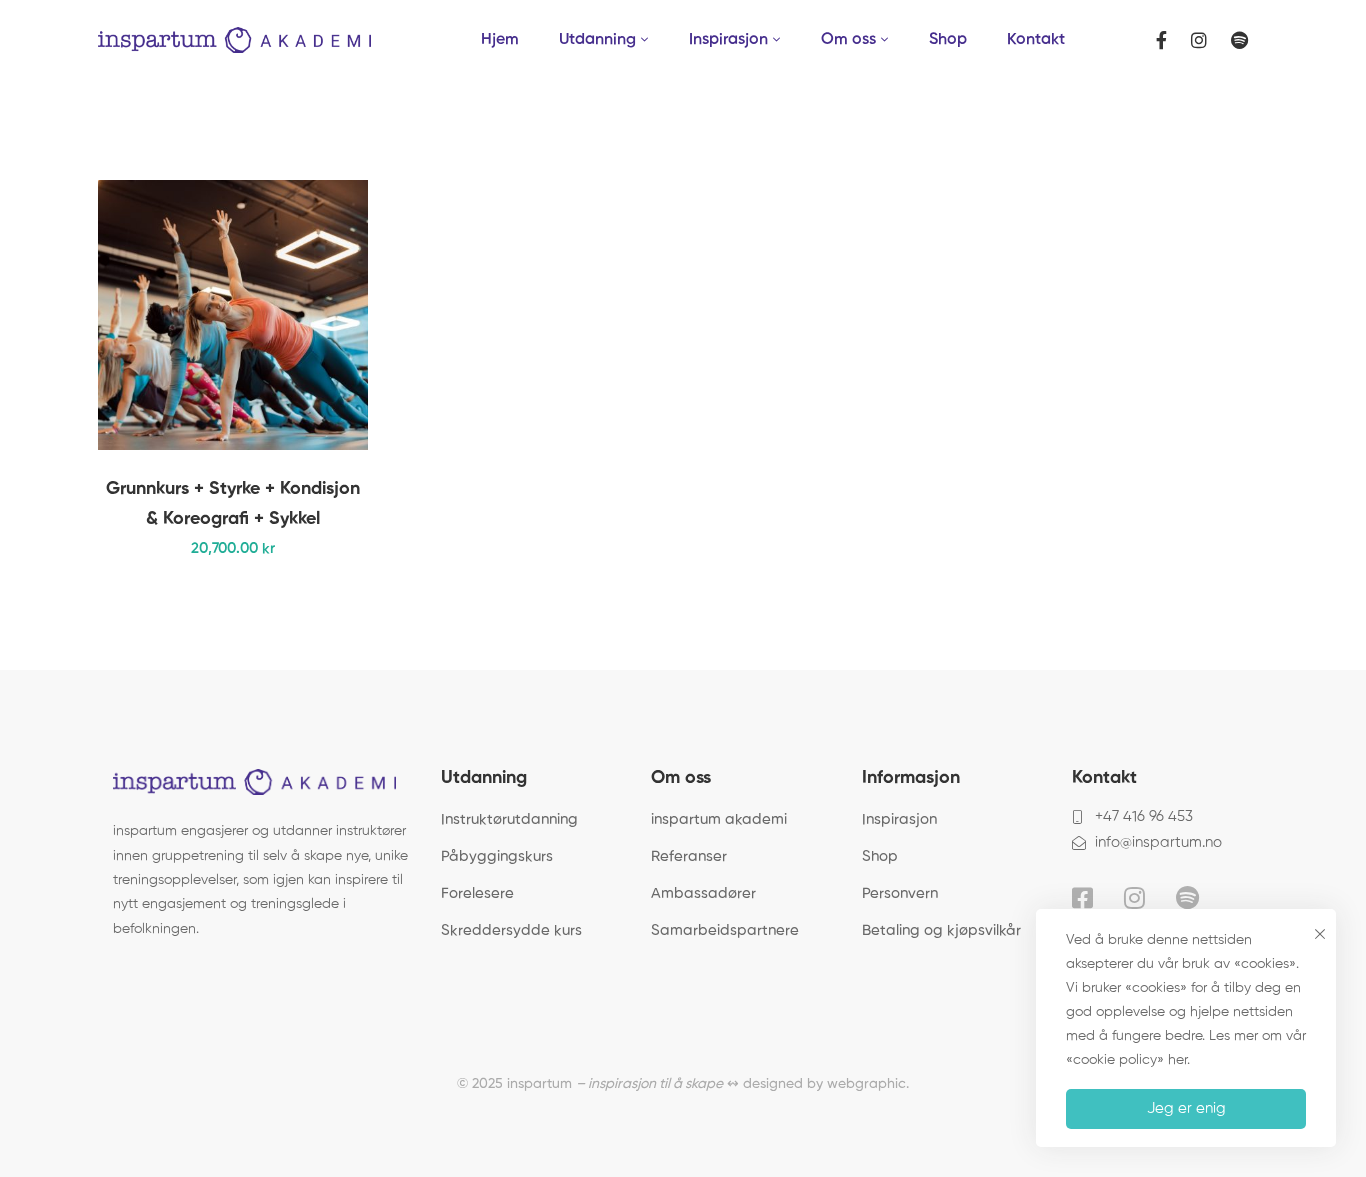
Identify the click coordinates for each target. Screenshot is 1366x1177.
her (1177, 1060)
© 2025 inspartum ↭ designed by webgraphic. (683, 1084)
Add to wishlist (318, 365)
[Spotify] (1239, 40)
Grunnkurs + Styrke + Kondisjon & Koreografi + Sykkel (233, 504)
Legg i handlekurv (318, 315)
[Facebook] (1161, 40)
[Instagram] (1199, 40)
